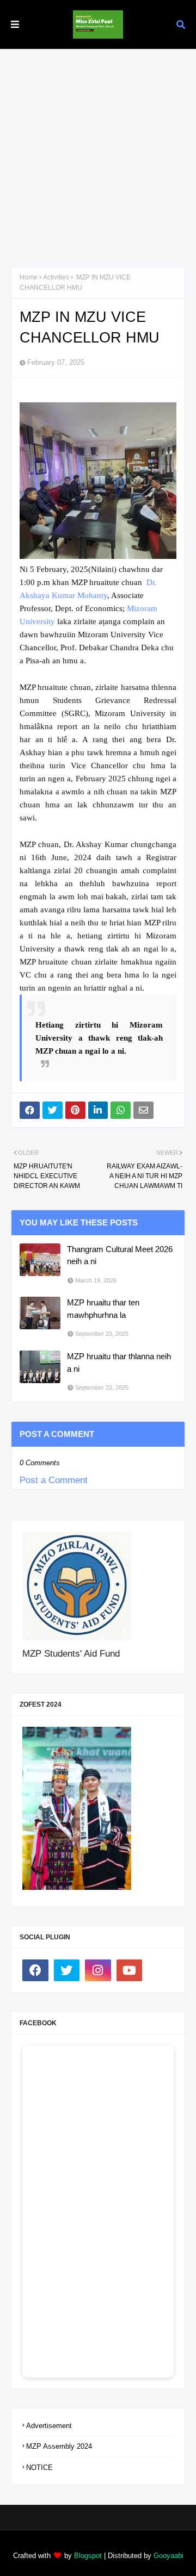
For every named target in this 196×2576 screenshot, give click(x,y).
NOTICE (39, 2468)
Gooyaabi (169, 2556)
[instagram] (98, 1970)
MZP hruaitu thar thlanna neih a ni (119, 1362)
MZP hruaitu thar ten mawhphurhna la (103, 1309)
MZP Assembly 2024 (59, 2446)
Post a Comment (54, 1480)
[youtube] (130, 1970)
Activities (56, 277)
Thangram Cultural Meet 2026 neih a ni (120, 1255)
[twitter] (67, 1970)
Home (29, 277)
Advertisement (49, 2426)
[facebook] (35, 1970)
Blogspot (88, 2556)
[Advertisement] (98, 152)
